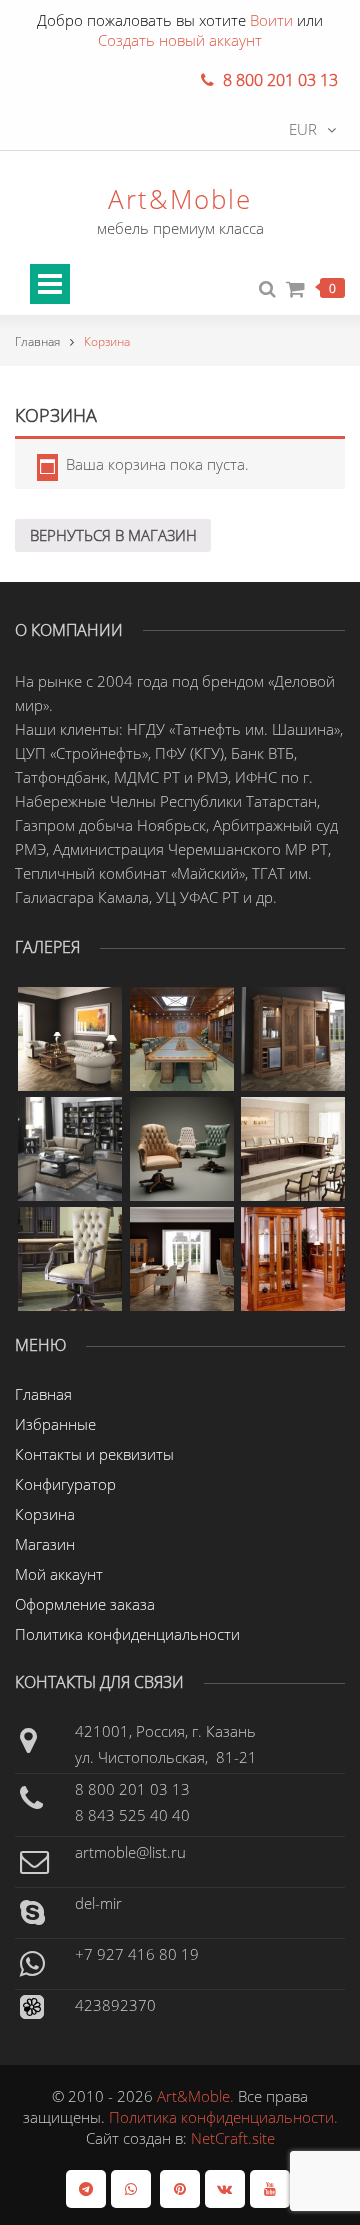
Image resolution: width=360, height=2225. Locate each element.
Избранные (55, 1424)
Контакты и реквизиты (94, 1454)
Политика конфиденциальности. (223, 2117)
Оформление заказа (85, 1604)
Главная (37, 341)
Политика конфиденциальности (127, 1634)
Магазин (45, 1544)
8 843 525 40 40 (132, 1815)
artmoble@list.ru (130, 1852)
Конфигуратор (65, 1484)
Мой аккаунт (59, 1574)
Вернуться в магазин (113, 535)
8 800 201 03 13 (132, 1789)
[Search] (267, 289)
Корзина (45, 1514)
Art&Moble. (197, 2096)
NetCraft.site (233, 2138)
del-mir (98, 1903)
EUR (303, 129)
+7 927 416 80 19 (137, 1954)
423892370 (115, 2005)
